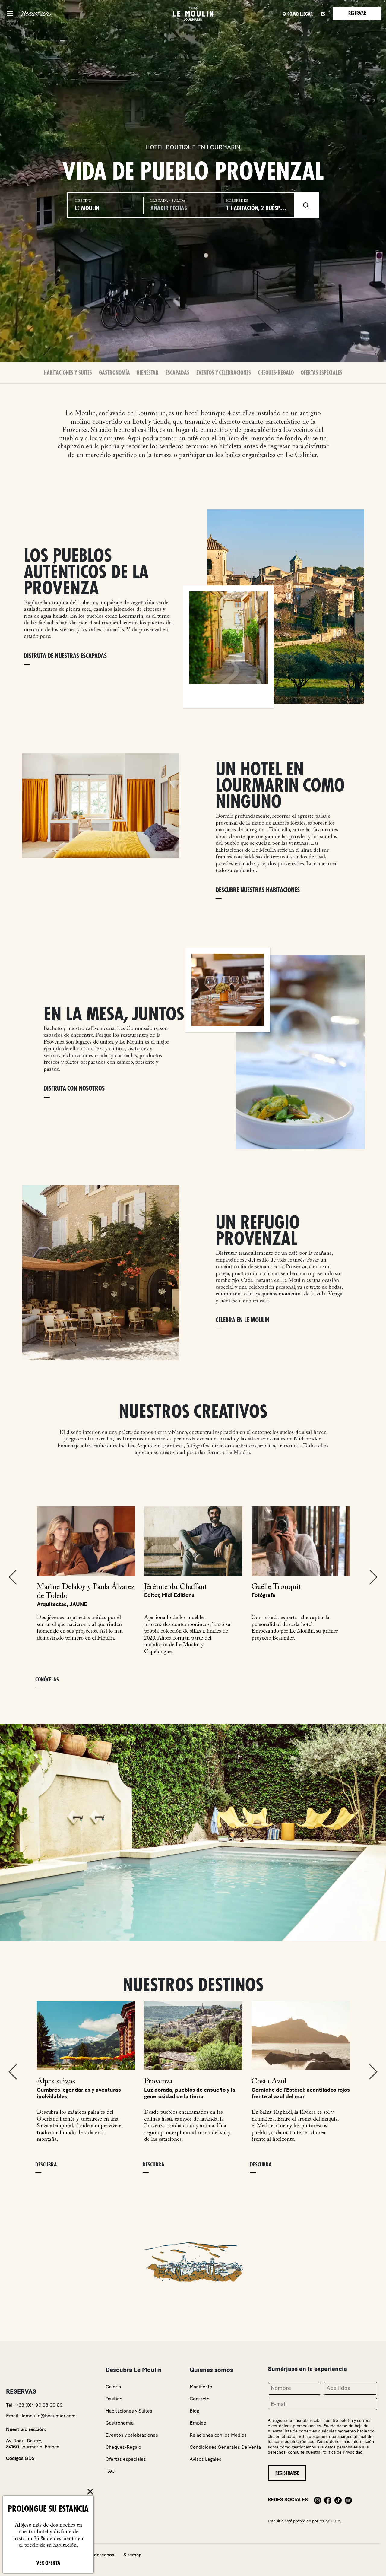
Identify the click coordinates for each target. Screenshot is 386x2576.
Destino (114, 2399)
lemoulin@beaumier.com (49, 2416)
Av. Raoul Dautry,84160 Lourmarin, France (33, 2444)
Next (373, 1577)
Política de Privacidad (342, 2452)
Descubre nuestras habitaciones (258, 890)
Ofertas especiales (321, 373)
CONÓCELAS (47, 1680)
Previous (13, 1577)
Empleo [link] (198, 2423)
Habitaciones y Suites (68, 373)
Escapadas (177, 373)
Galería (113, 2387)
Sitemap (132, 2555)
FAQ (110, 2471)
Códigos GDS (20, 2458)
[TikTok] (338, 2500)
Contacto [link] (200, 2399)
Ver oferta (48, 2563)
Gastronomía (114, 373)
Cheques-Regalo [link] (123, 2447)
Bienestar (148, 373)
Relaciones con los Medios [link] (218, 2435)
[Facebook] (328, 2500)
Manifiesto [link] (201, 2387)
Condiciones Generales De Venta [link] (225, 2447)
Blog (194, 2411)
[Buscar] (306, 205)
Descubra (46, 2165)
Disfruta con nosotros (74, 1089)
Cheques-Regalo (276, 373)
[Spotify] (348, 2500)
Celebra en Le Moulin (243, 1320)
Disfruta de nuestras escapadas (65, 656)
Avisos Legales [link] (206, 2459)
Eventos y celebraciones (224, 373)
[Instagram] (318, 2500)
